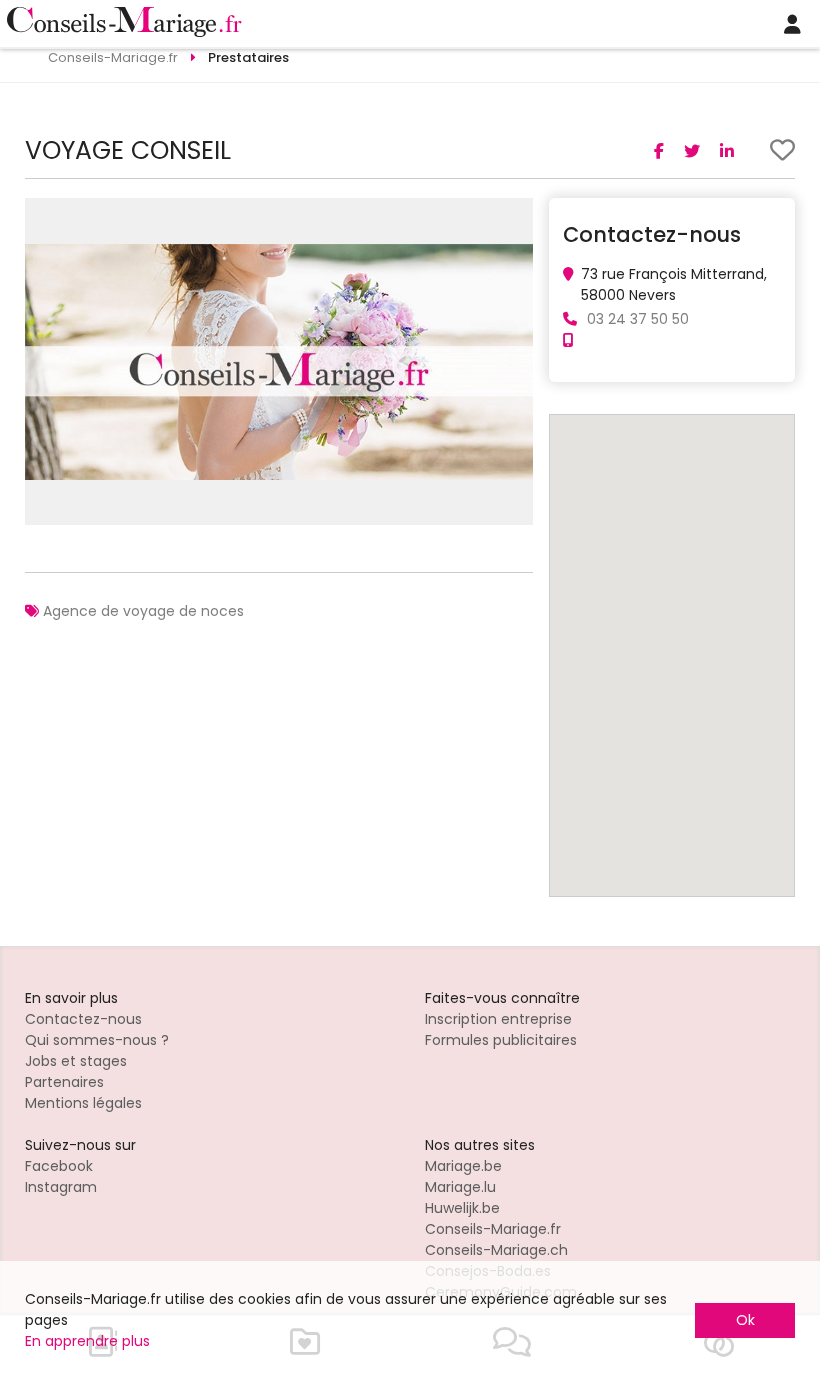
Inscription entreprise (498, 1019)
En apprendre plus (87, 1341)
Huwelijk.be (462, 1208)
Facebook (59, 1166)
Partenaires (64, 1082)
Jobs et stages (76, 1061)
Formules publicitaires (501, 1040)
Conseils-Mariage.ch (496, 1250)
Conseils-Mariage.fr (493, 1229)
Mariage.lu (460, 1187)
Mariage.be (463, 1166)
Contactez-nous (83, 1019)
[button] (515, 216)
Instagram (61, 1187)
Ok (745, 1320)
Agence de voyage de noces (143, 611)
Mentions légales (83, 1103)
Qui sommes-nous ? (97, 1040)
